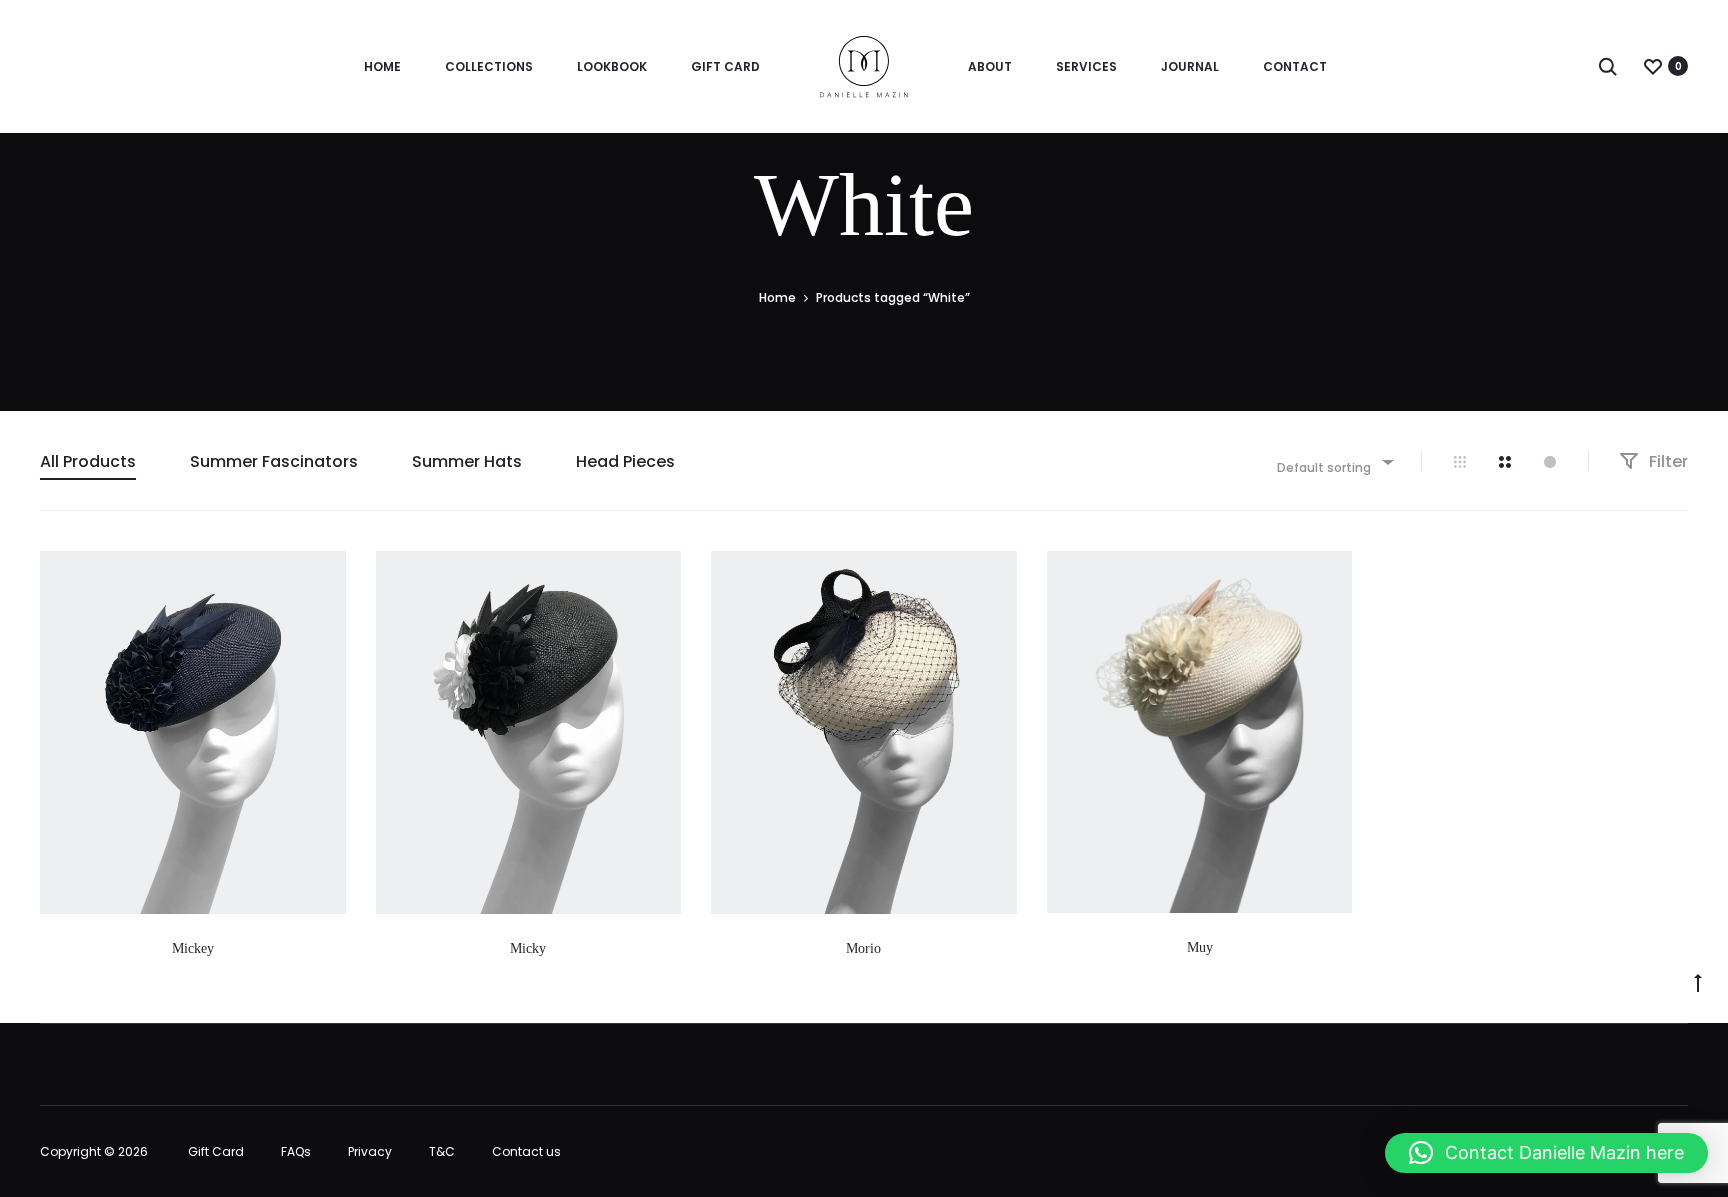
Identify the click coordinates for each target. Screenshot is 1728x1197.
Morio (863, 948)
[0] (1653, 66)
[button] (1546, 1153)
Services (1086, 66)
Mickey (193, 948)
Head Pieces (625, 461)
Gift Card (725, 66)
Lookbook (612, 66)
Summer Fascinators (274, 461)
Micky (528, 948)
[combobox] (1334, 461)
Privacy (370, 1151)
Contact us (526, 1151)
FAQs (296, 1151)
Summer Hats (467, 461)
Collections (489, 66)
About (990, 66)
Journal (1190, 66)
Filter (1666, 461)
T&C (442, 1151)
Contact (1295, 66)
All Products (88, 461)
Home (382, 66)
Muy (1200, 947)
